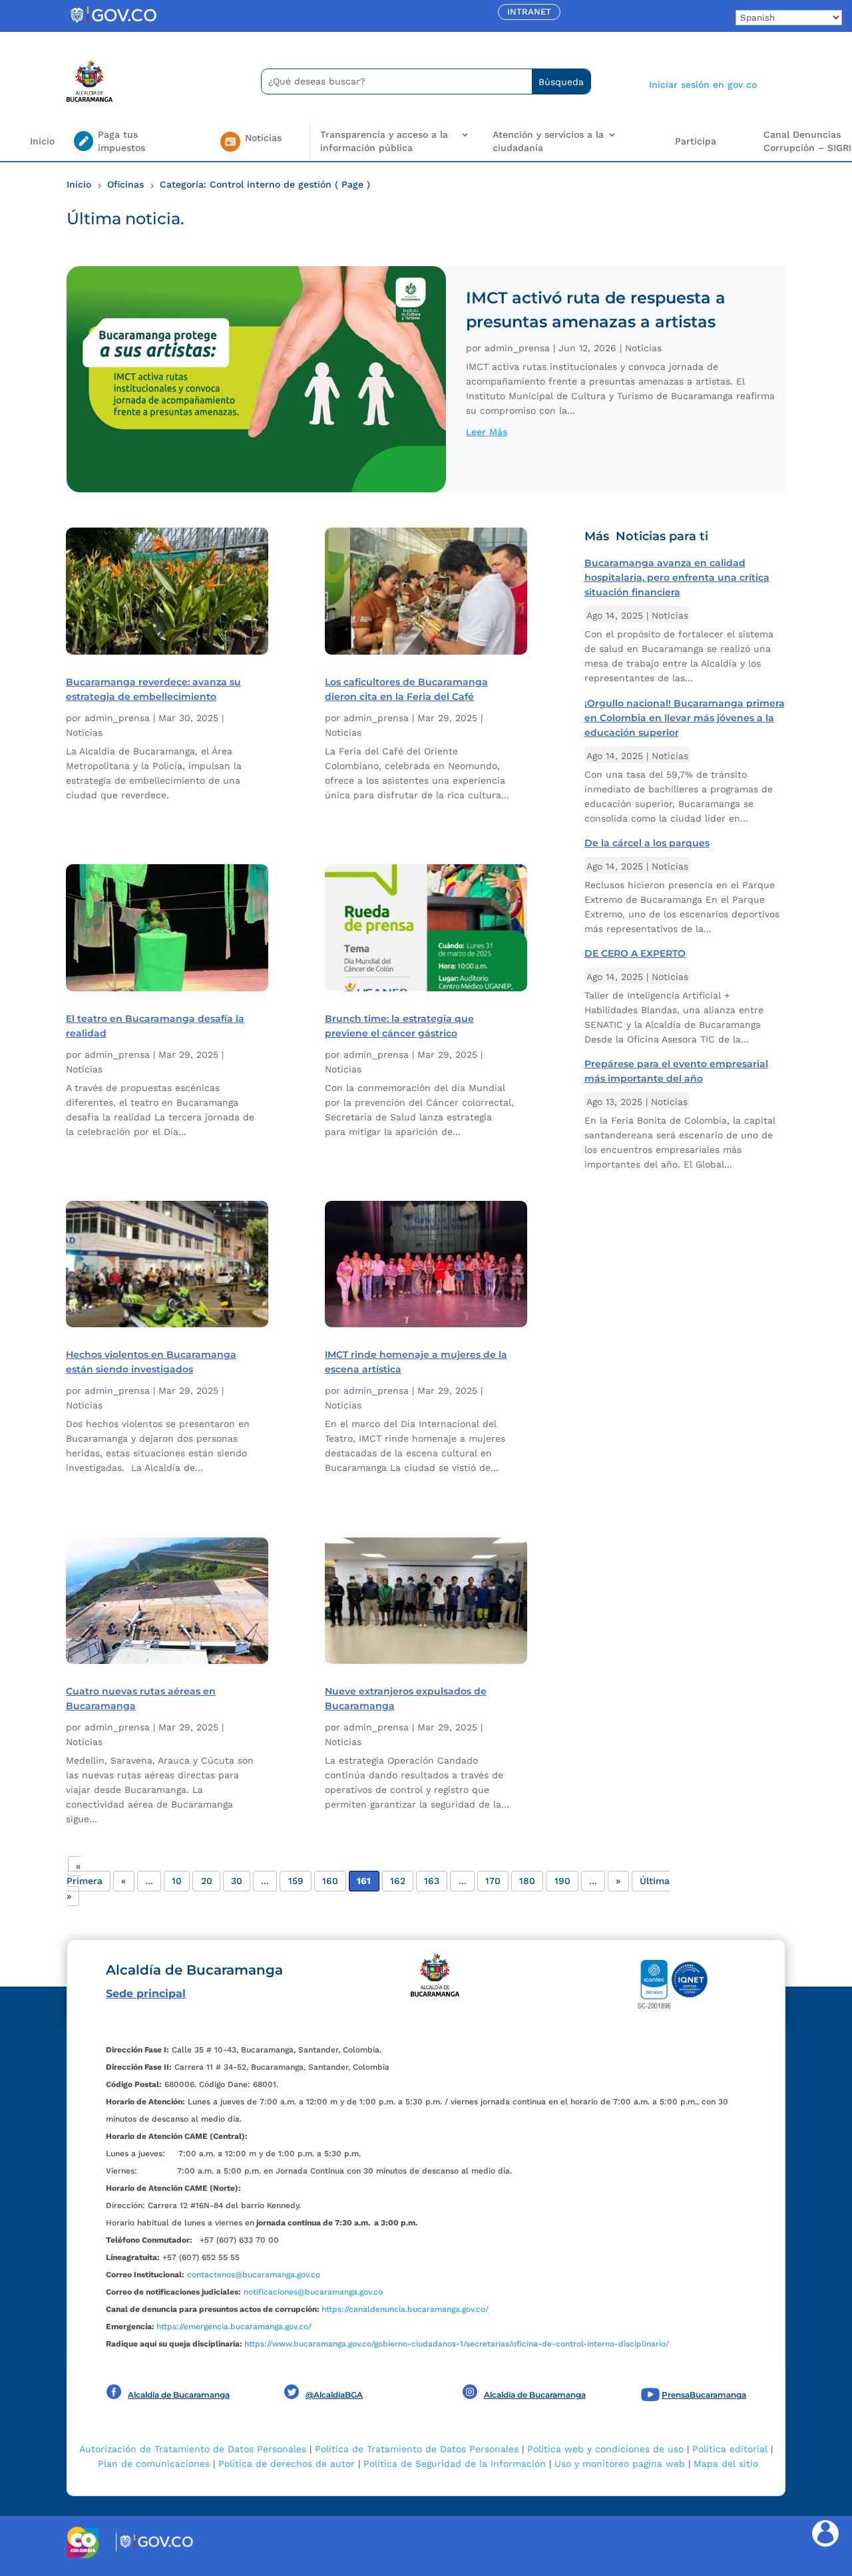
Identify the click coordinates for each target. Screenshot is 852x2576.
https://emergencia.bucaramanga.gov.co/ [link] (234, 2327)
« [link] (123, 1881)
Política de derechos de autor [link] (287, 2464)
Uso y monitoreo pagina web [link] (620, 2464)
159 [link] (296, 1881)
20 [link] (207, 1881)
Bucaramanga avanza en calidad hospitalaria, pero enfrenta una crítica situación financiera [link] (677, 577)
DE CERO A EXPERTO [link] (635, 953)
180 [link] (527, 1881)
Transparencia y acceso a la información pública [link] (384, 141)
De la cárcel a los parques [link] (647, 843)
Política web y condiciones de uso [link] (605, 2449)
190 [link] (562, 1881)
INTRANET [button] (529, 12)
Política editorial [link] (730, 2449)
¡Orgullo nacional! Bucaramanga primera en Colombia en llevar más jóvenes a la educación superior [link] (685, 718)
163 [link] (432, 1881)
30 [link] (237, 1881)
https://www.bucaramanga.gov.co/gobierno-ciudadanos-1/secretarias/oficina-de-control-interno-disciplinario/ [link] (457, 2344)
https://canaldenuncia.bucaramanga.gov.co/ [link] (405, 2309)
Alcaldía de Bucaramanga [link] (179, 2395)
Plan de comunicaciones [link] (154, 2464)
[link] (113, 23)
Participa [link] (696, 141)
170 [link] (493, 1881)
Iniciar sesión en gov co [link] (703, 84)
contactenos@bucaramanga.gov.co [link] (254, 2275)
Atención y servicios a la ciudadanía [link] (548, 141)
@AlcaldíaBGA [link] (334, 2395)
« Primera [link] (85, 1873)
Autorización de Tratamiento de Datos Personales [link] (193, 2449)
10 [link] (177, 1881)
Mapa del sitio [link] (726, 2464)
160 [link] (330, 1881)
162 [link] (398, 1881)
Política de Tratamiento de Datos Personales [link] (417, 2449)
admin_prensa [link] (517, 348)
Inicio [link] (42, 141)
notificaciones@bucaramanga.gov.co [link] (313, 2292)
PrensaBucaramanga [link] (704, 2395)
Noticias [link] (643, 348)
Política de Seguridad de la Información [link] (455, 2464)
